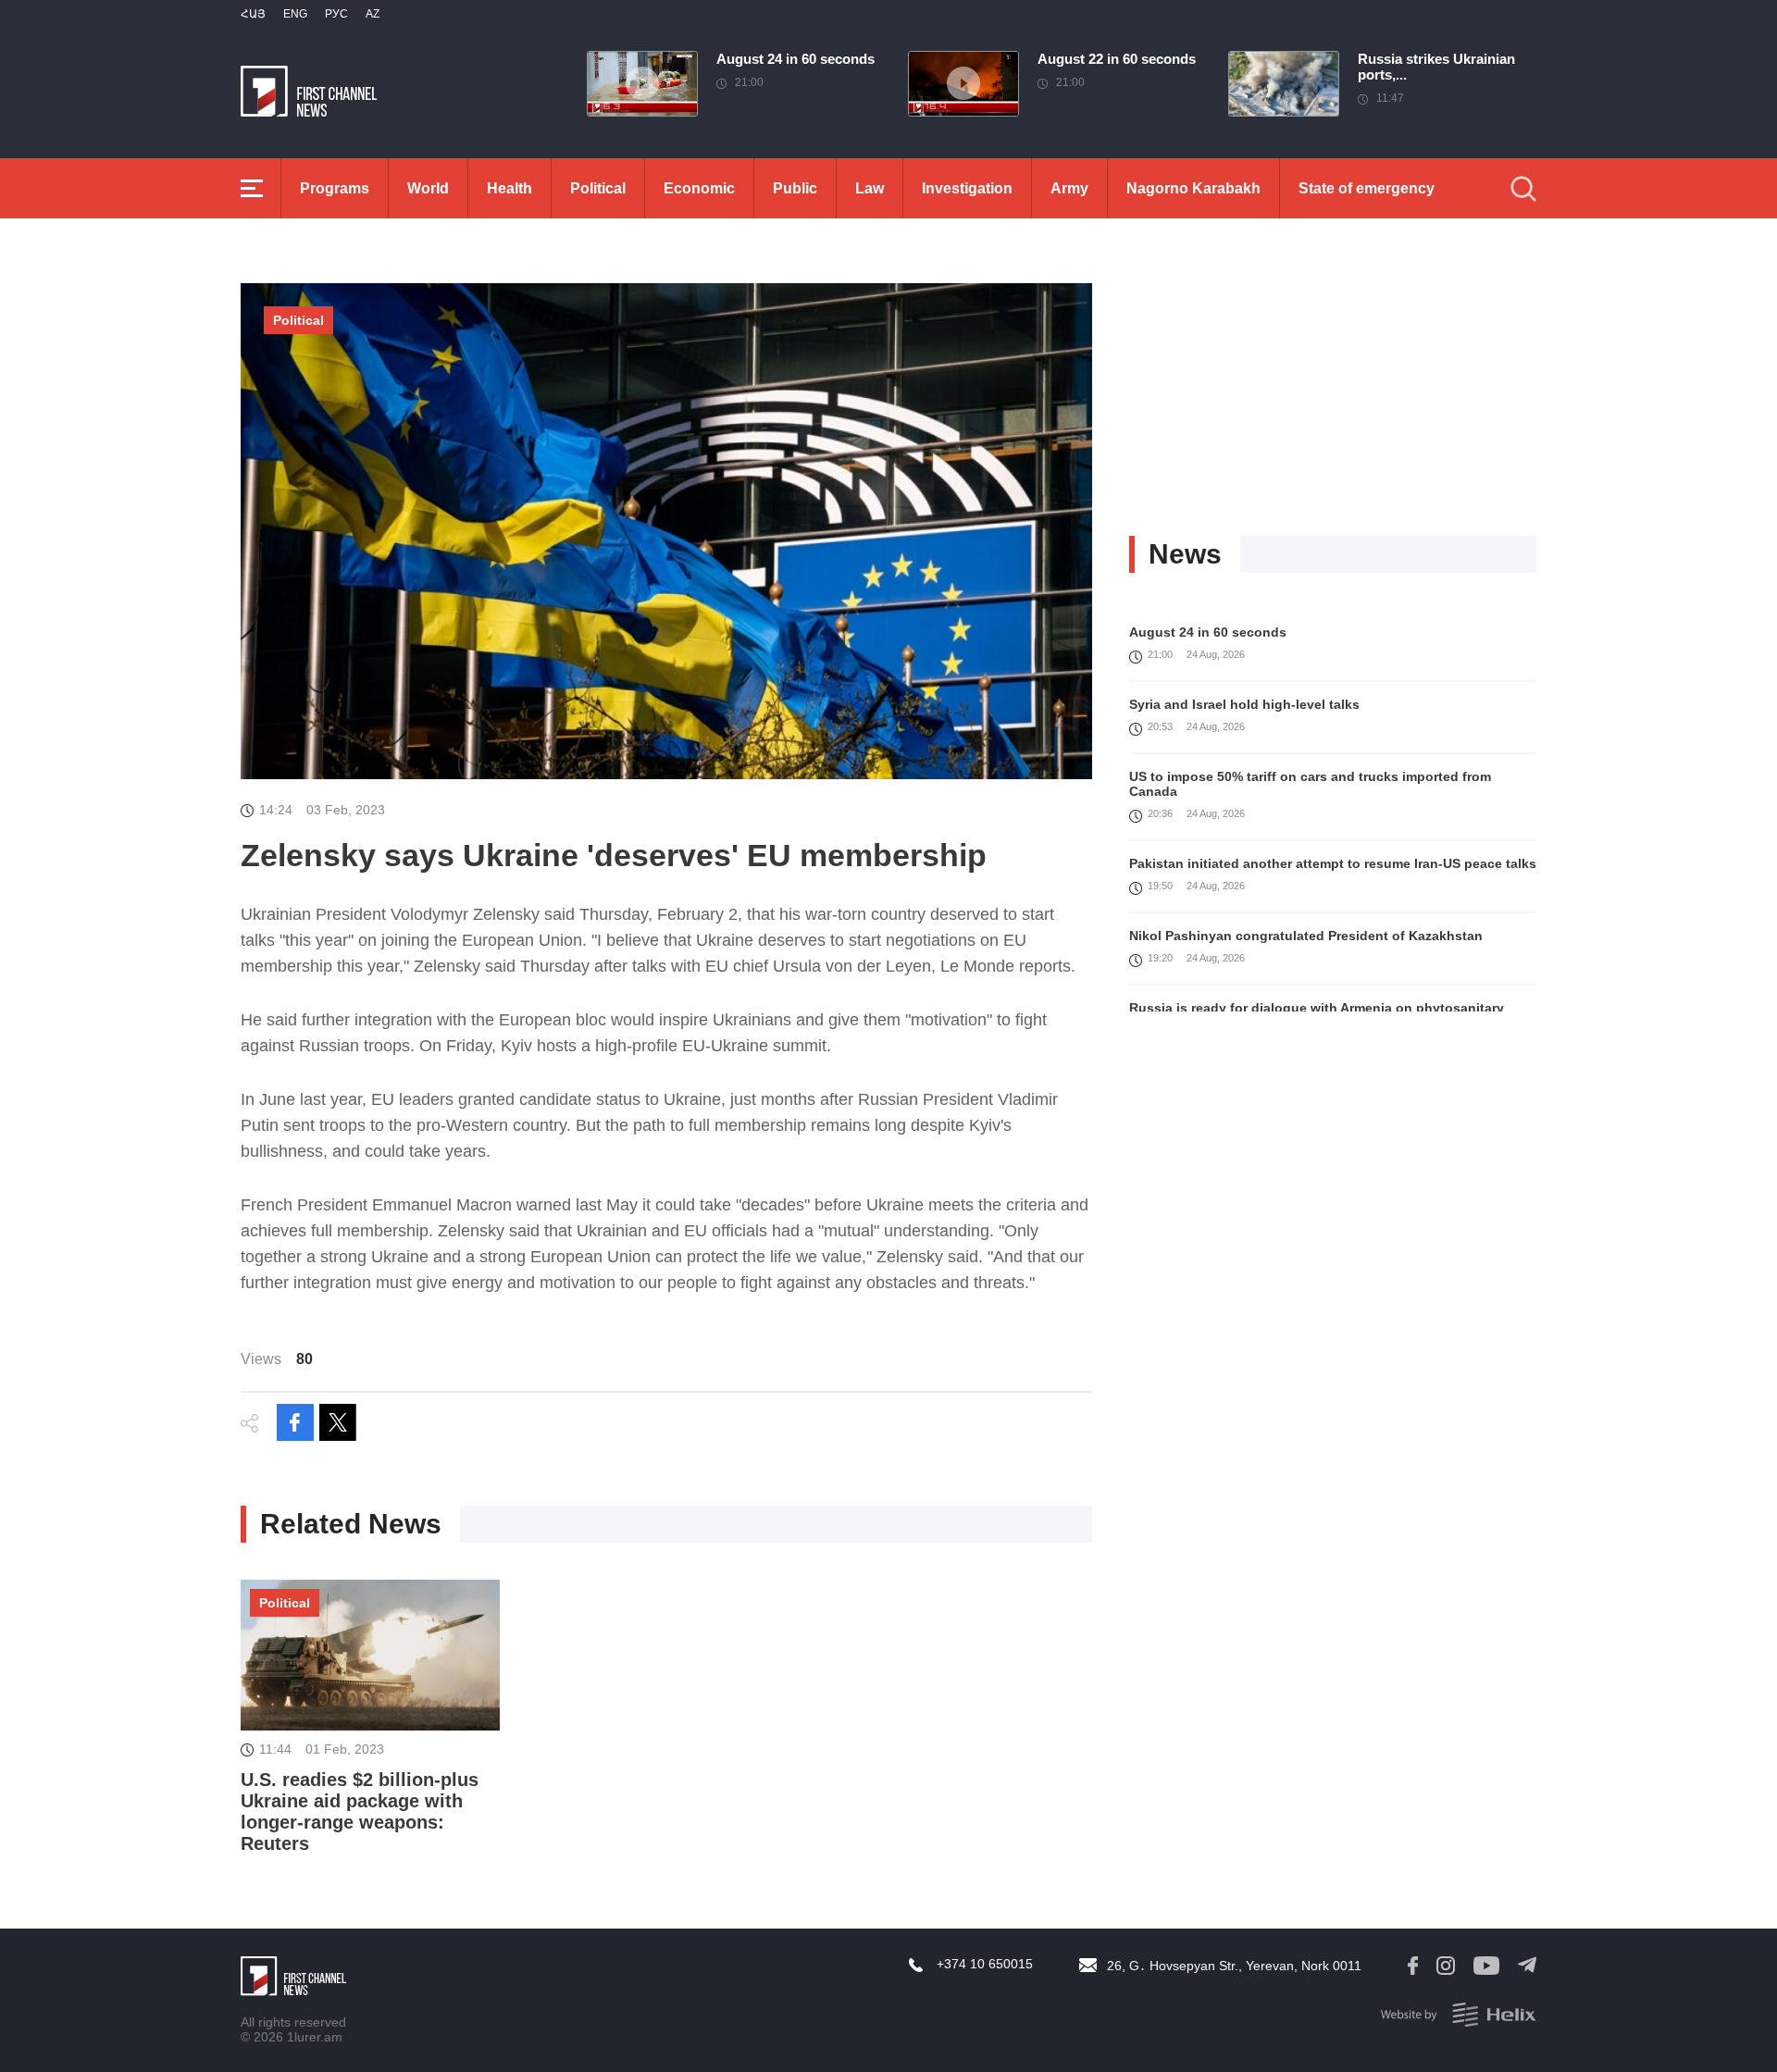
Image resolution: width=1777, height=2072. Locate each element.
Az (373, 14)
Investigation (967, 188)
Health (509, 188)
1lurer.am (315, 2037)
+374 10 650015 (985, 1964)
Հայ (253, 14)
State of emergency (1367, 188)
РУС (336, 14)
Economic (699, 188)
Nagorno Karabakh (1193, 188)
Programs (335, 188)
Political (598, 188)
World (428, 188)
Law (870, 188)
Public (795, 188)
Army (1069, 188)
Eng (295, 14)
